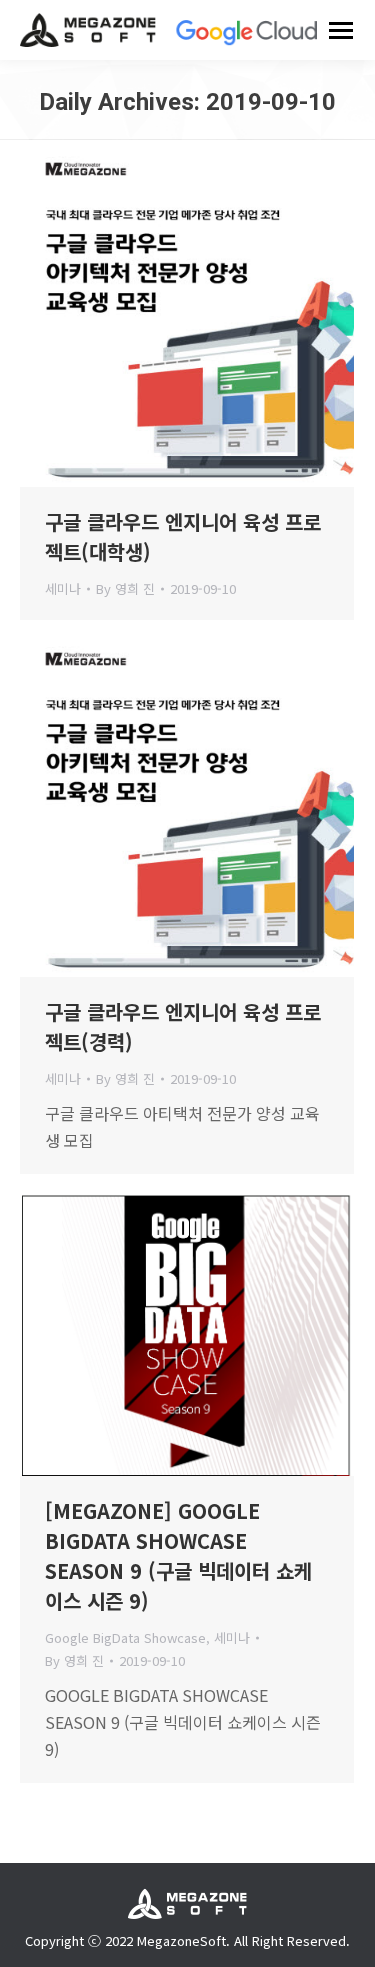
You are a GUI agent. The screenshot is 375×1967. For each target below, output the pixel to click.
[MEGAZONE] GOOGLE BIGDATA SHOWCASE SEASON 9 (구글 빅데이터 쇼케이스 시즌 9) (178, 1555)
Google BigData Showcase (125, 1637)
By (125, 588)
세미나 (63, 588)
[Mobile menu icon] (341, 30)
